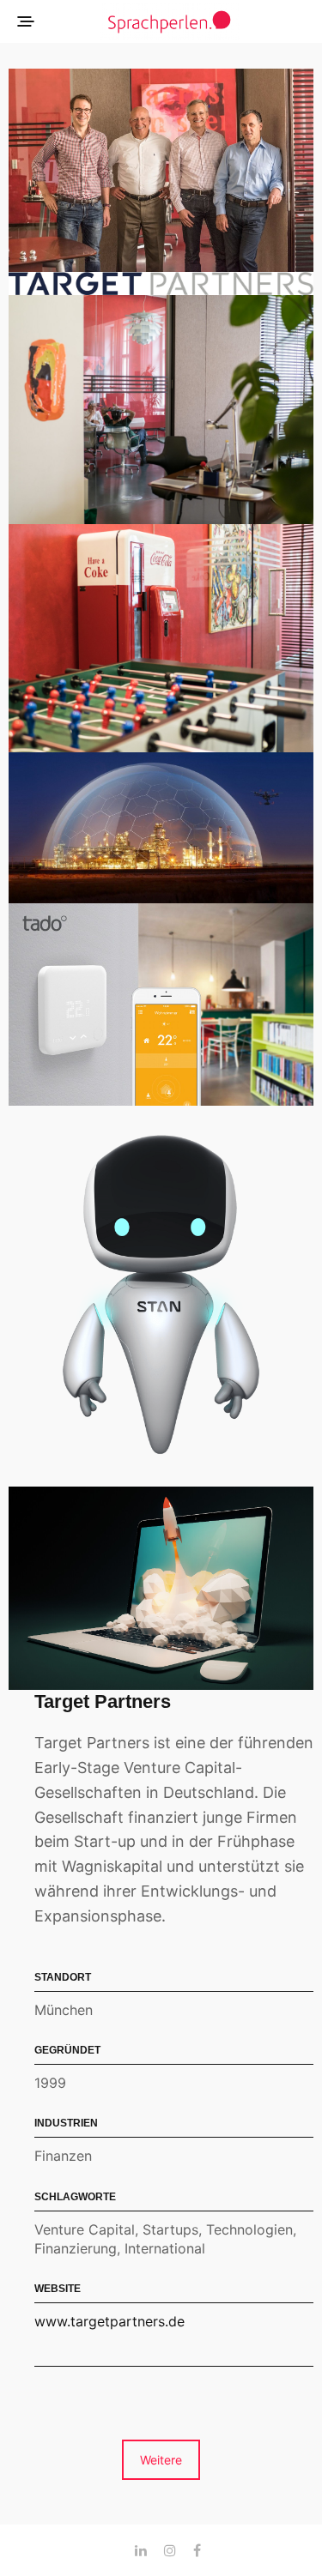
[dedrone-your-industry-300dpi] (161, 828)
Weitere (161, 2460)
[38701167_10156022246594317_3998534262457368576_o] (161, 409)
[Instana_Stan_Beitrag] (161, 1296)
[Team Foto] (161, 170)
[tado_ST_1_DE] (161, 1005)
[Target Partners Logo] (161, 284)
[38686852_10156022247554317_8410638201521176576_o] (161, 638)
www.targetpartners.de (109, 2321)
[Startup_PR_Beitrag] (161, 1588)
